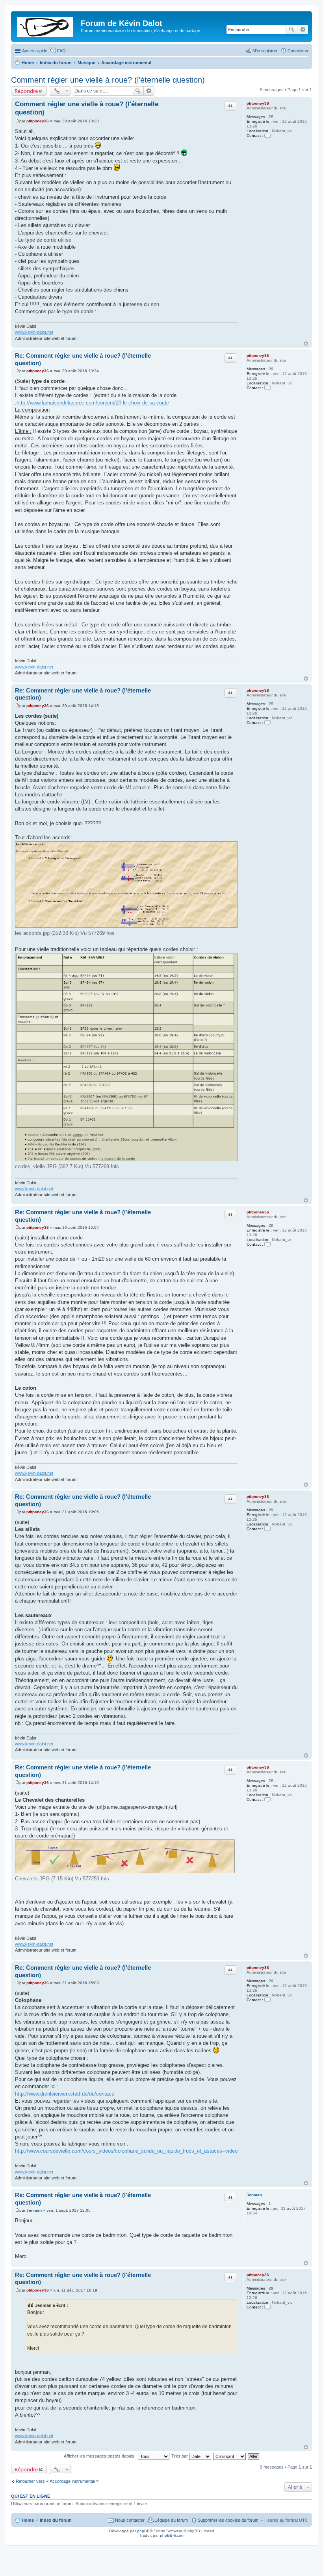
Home (28, 2520)
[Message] (17, 121)
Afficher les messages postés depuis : (101, 2456)
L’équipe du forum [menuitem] (171, 2520)
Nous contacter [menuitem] (130, 2520)
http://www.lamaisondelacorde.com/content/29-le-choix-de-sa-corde (93, 403)
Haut (306, 344)
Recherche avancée (303, 30)
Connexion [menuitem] (298, 51)
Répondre (26, 91)
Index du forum (56, 2520)
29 (271, 117)
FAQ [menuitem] (61, 51)
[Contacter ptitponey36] (267, 136)
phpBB (143, 2531)
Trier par (180, 2456)
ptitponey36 (258, 103)
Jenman (254, 2195)
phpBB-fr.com (172, 2535)
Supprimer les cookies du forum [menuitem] (228, 2520)
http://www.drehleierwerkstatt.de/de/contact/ (65, 2094)
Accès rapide (35, 51)
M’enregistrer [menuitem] (265, 51)
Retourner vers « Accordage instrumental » (57, 2481)
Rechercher (291, 30)
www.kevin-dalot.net (34, 332)
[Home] (47, 26)
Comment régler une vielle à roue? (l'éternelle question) (108, 80)
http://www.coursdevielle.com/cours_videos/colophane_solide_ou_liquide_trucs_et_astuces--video (126, 2151)
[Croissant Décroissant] (230, 2456)
